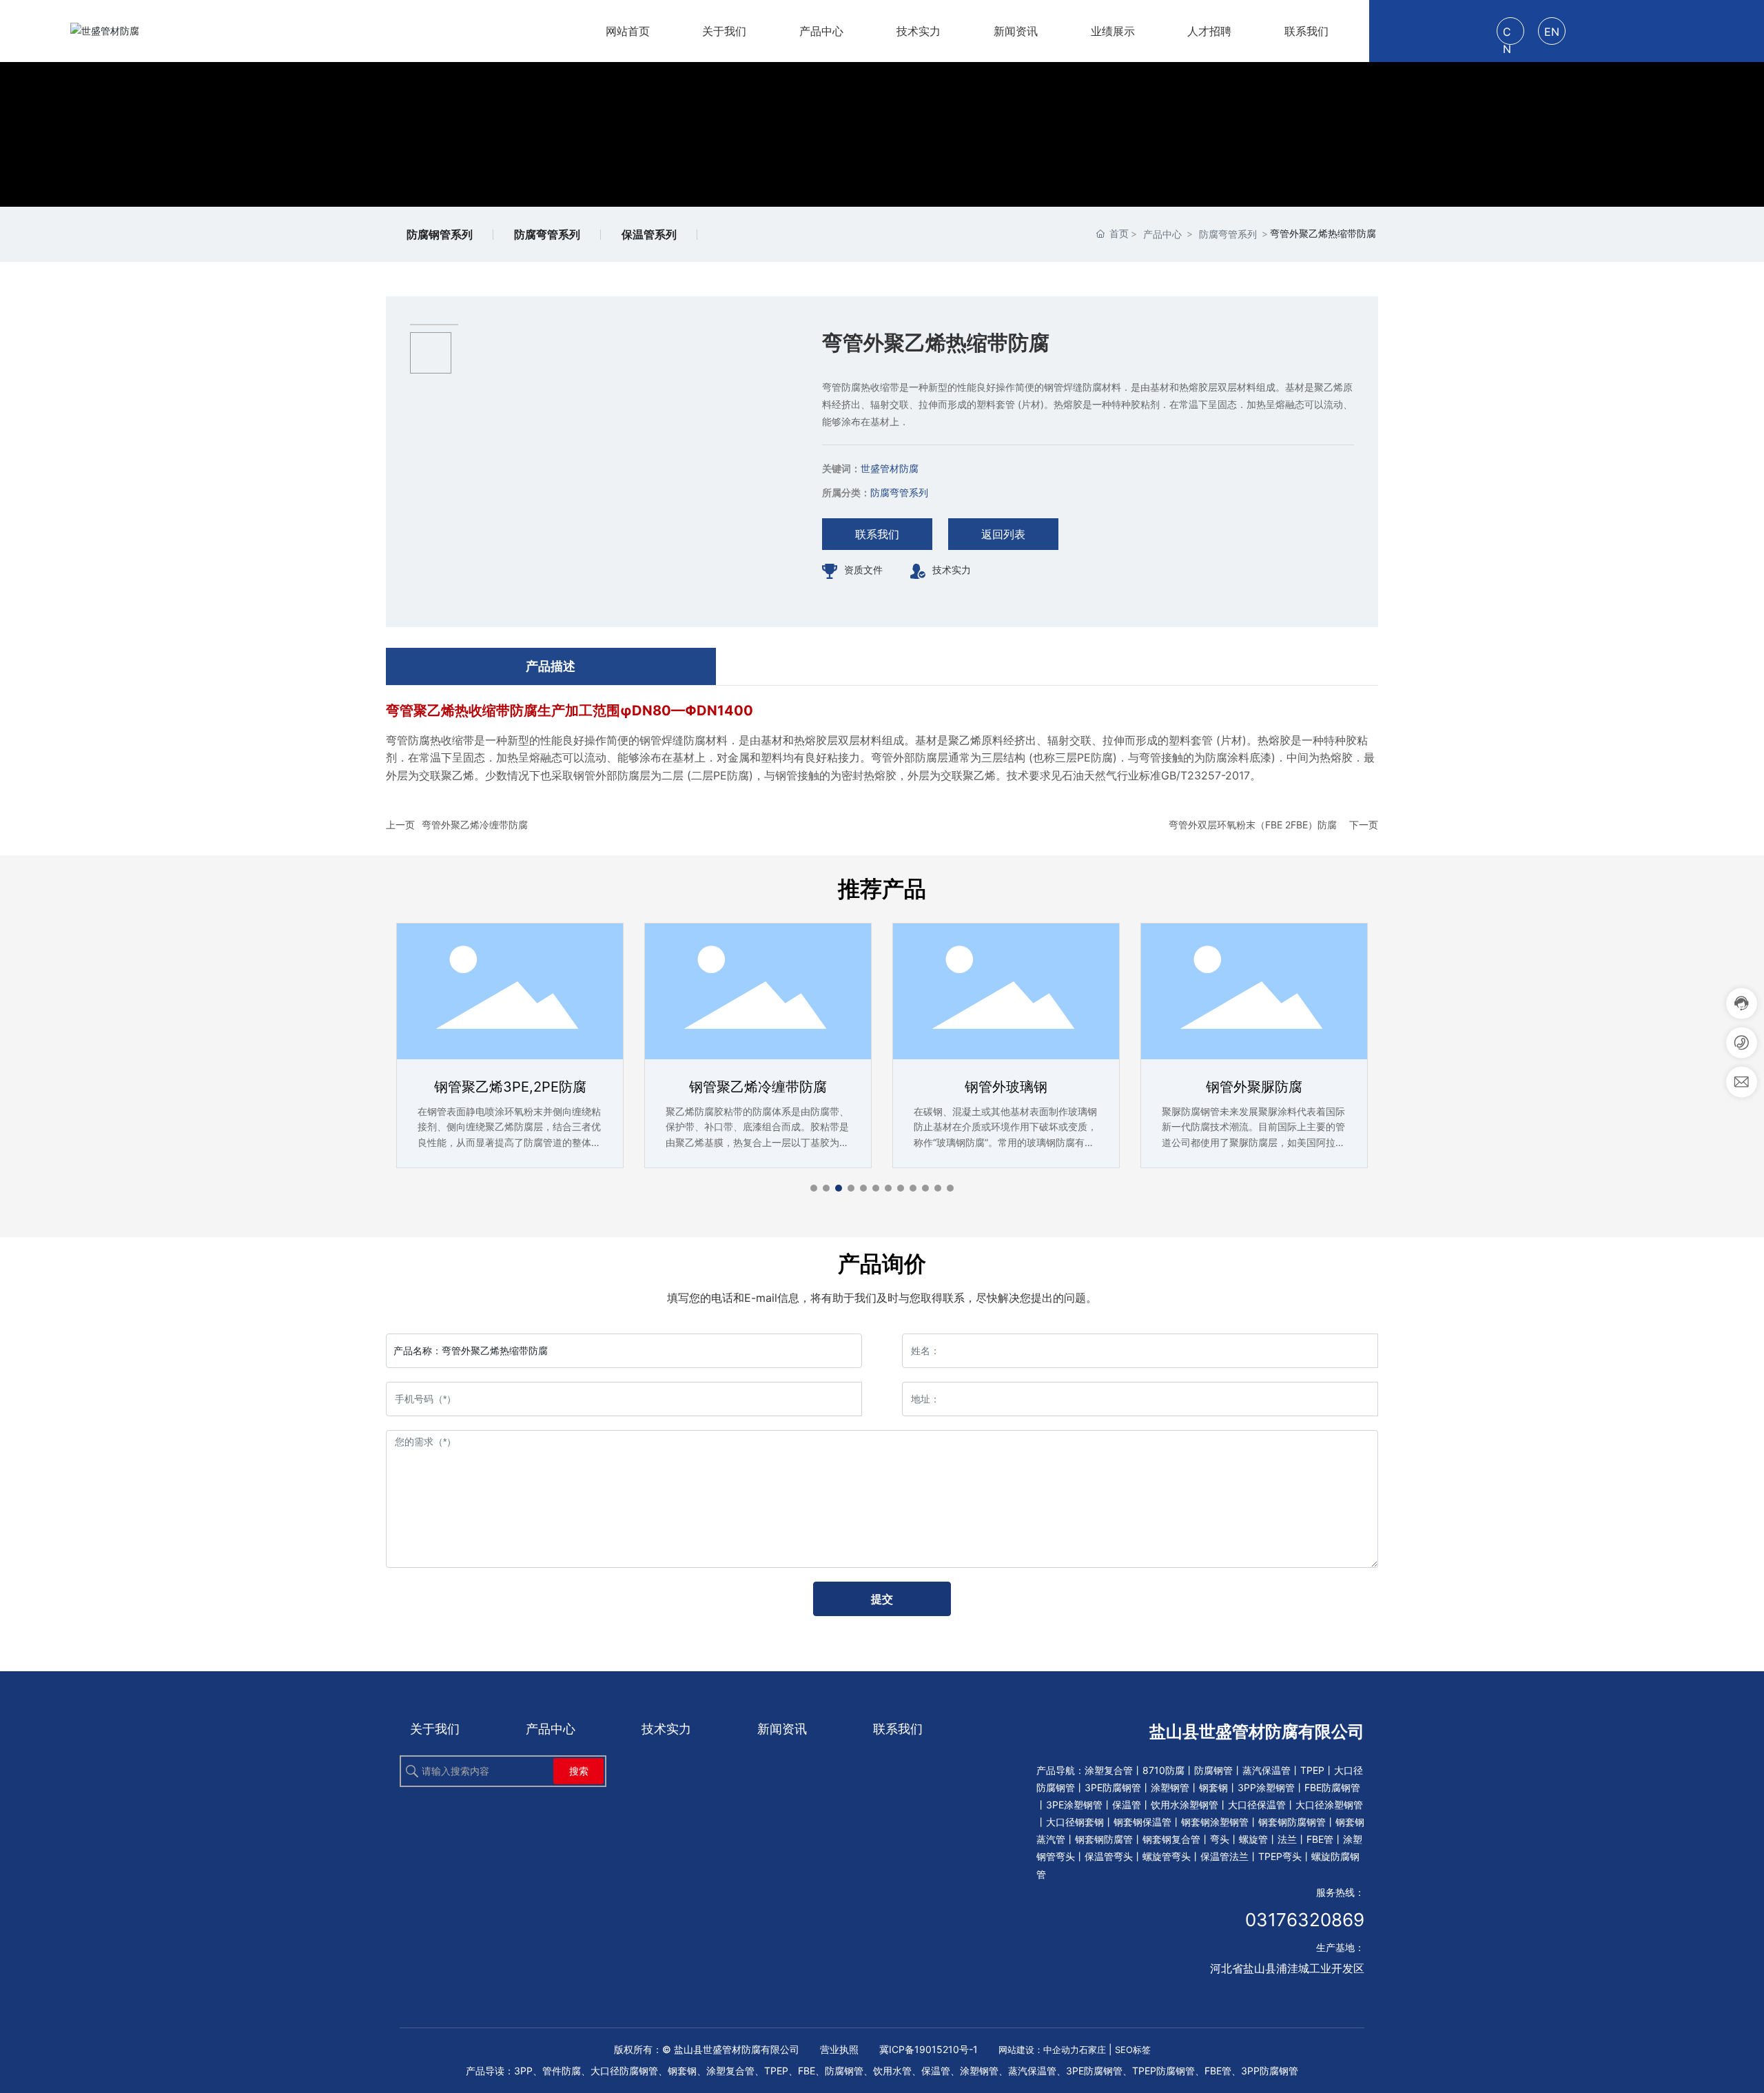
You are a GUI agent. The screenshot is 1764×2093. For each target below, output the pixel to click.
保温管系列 (649, 234)
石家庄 (1093, 2050)
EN (1552, 32)
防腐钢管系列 (440, 234)
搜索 (579, 1771)
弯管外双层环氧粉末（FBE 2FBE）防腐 (1253, 825)
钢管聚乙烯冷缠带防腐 (758, 1087)
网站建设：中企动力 (1039, 2050)
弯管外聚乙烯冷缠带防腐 (475, 825)
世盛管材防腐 (890, 468)
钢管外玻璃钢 (1006, 1087)
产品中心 (1162, 234)
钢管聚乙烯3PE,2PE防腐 (510, 1087)
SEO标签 (1133, 2050)
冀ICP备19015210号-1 (929, 2049)
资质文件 (863, 570)
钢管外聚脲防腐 (1254, 1087)
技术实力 (952, 570)
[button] (814, 1188)
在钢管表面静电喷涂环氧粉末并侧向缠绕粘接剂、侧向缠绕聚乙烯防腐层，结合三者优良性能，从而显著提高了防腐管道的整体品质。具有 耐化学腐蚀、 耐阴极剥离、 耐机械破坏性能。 (509, 1142)
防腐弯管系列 (547, 234)
